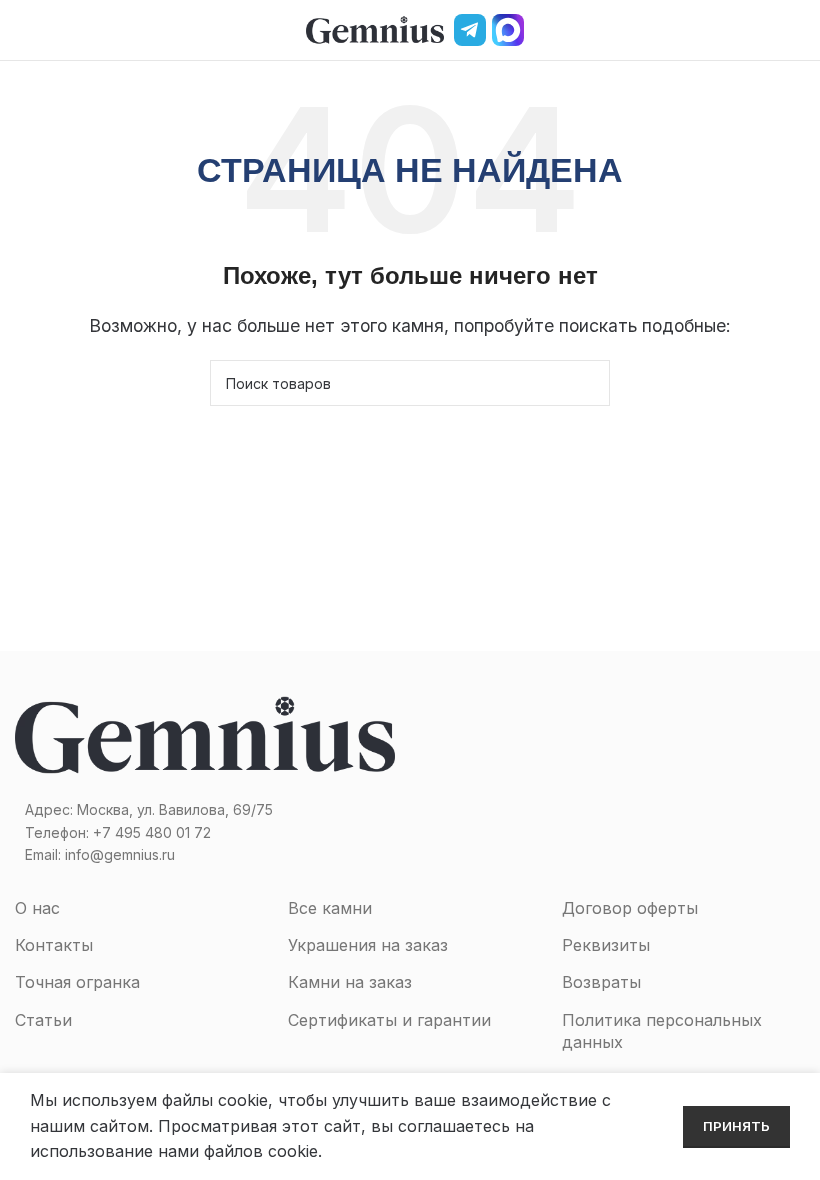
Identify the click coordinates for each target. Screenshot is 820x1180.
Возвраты (601, 982)
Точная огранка (77, 982)
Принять (736, 1126)
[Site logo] (375, 28)
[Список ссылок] (205, 833)
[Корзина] (797, 30)
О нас (37, 908)
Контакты (54, 945)
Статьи (43, 1020)
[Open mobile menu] (23, 30)
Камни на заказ (350, 982)
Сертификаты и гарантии (389, 1020)
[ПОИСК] (587, 383)
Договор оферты (630, 908)
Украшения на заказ (368, 945)
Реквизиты (606, 945)
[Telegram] (470, 30)
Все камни (330, 908)
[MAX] (508, 30)
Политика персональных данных (662, 1031)
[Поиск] (763, 30)
